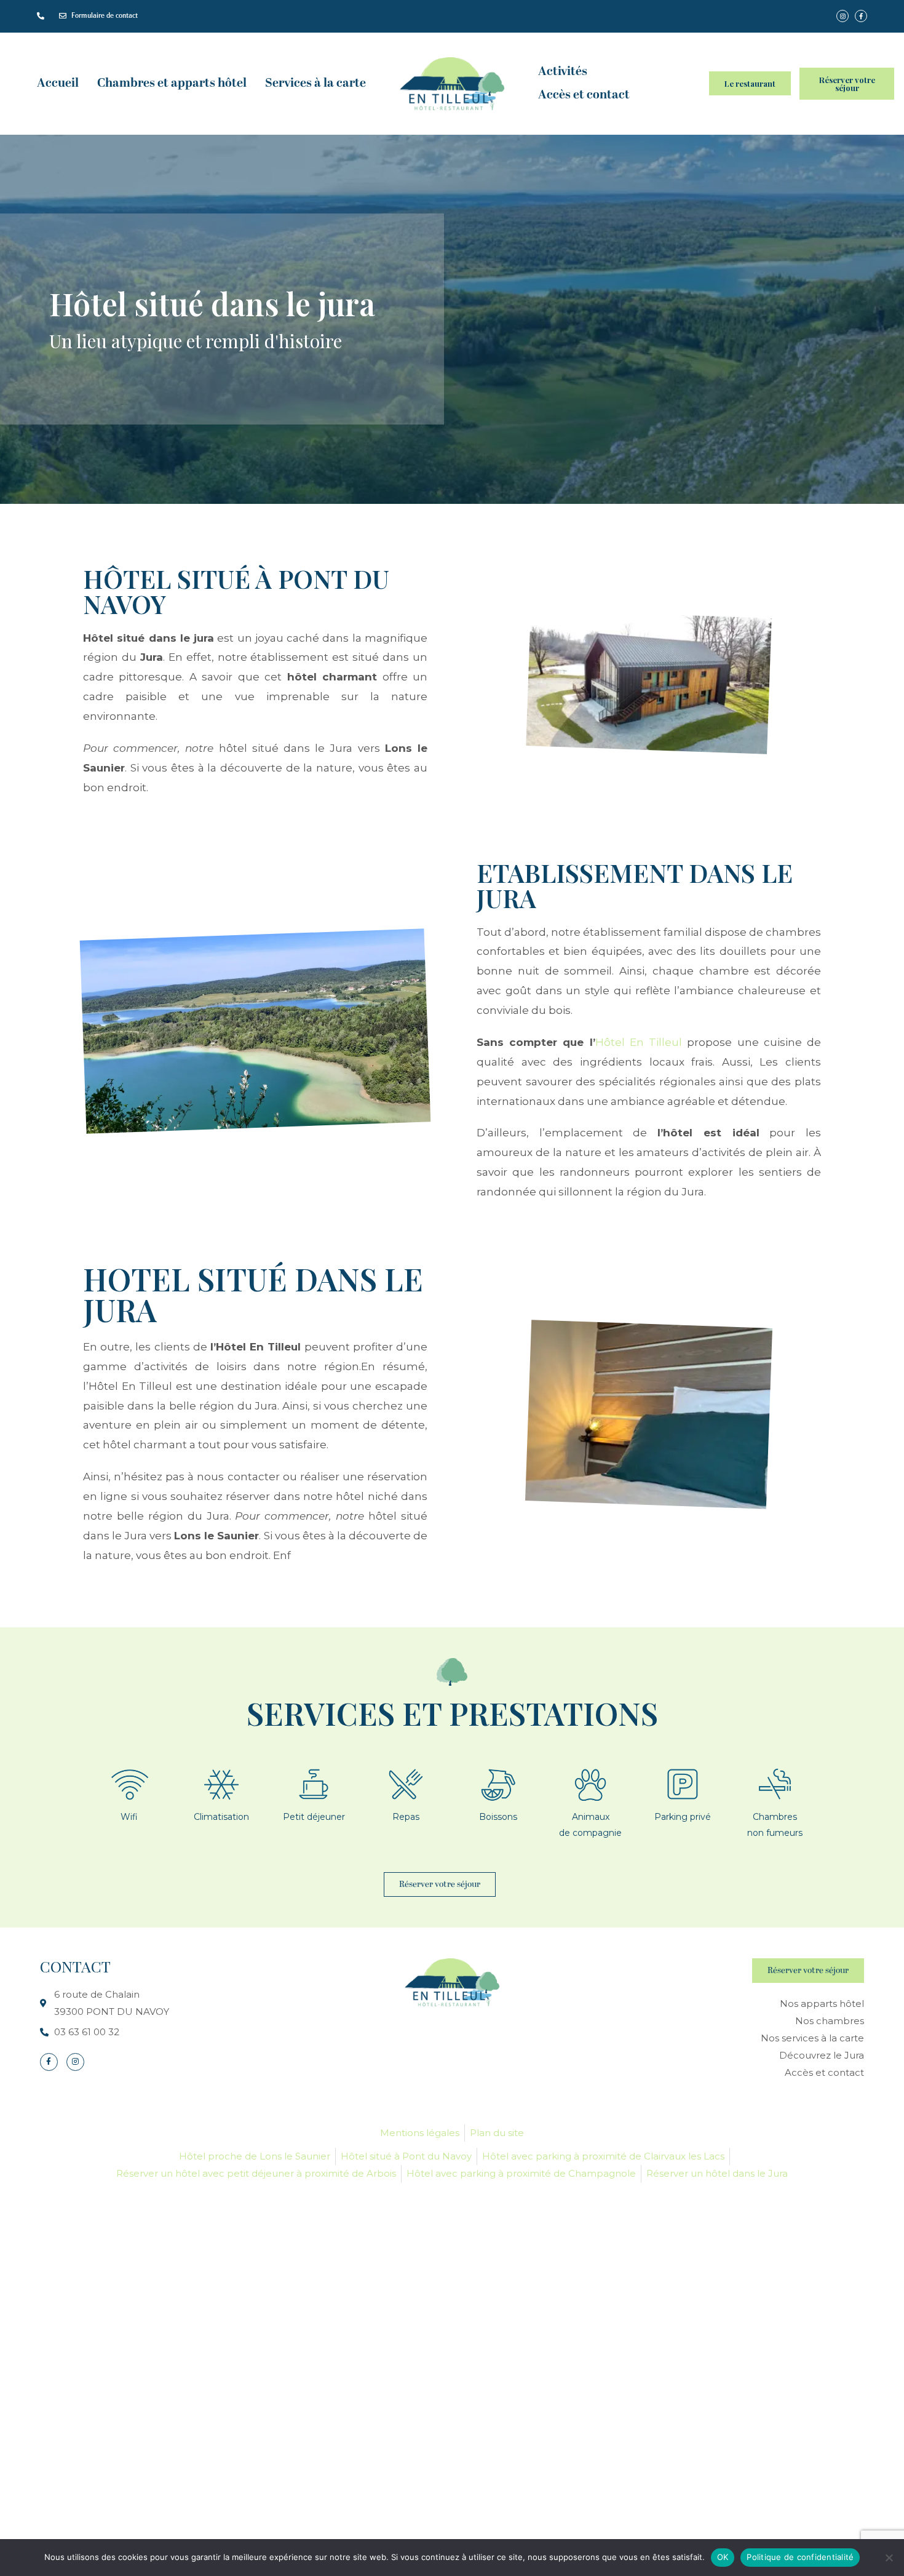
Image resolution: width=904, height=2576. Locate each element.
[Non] (889, 2558)
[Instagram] (75, 2062)
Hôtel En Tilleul (639, 1042)
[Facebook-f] (49, 2062)
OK (723, 2557)
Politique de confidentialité (800, 2557)
